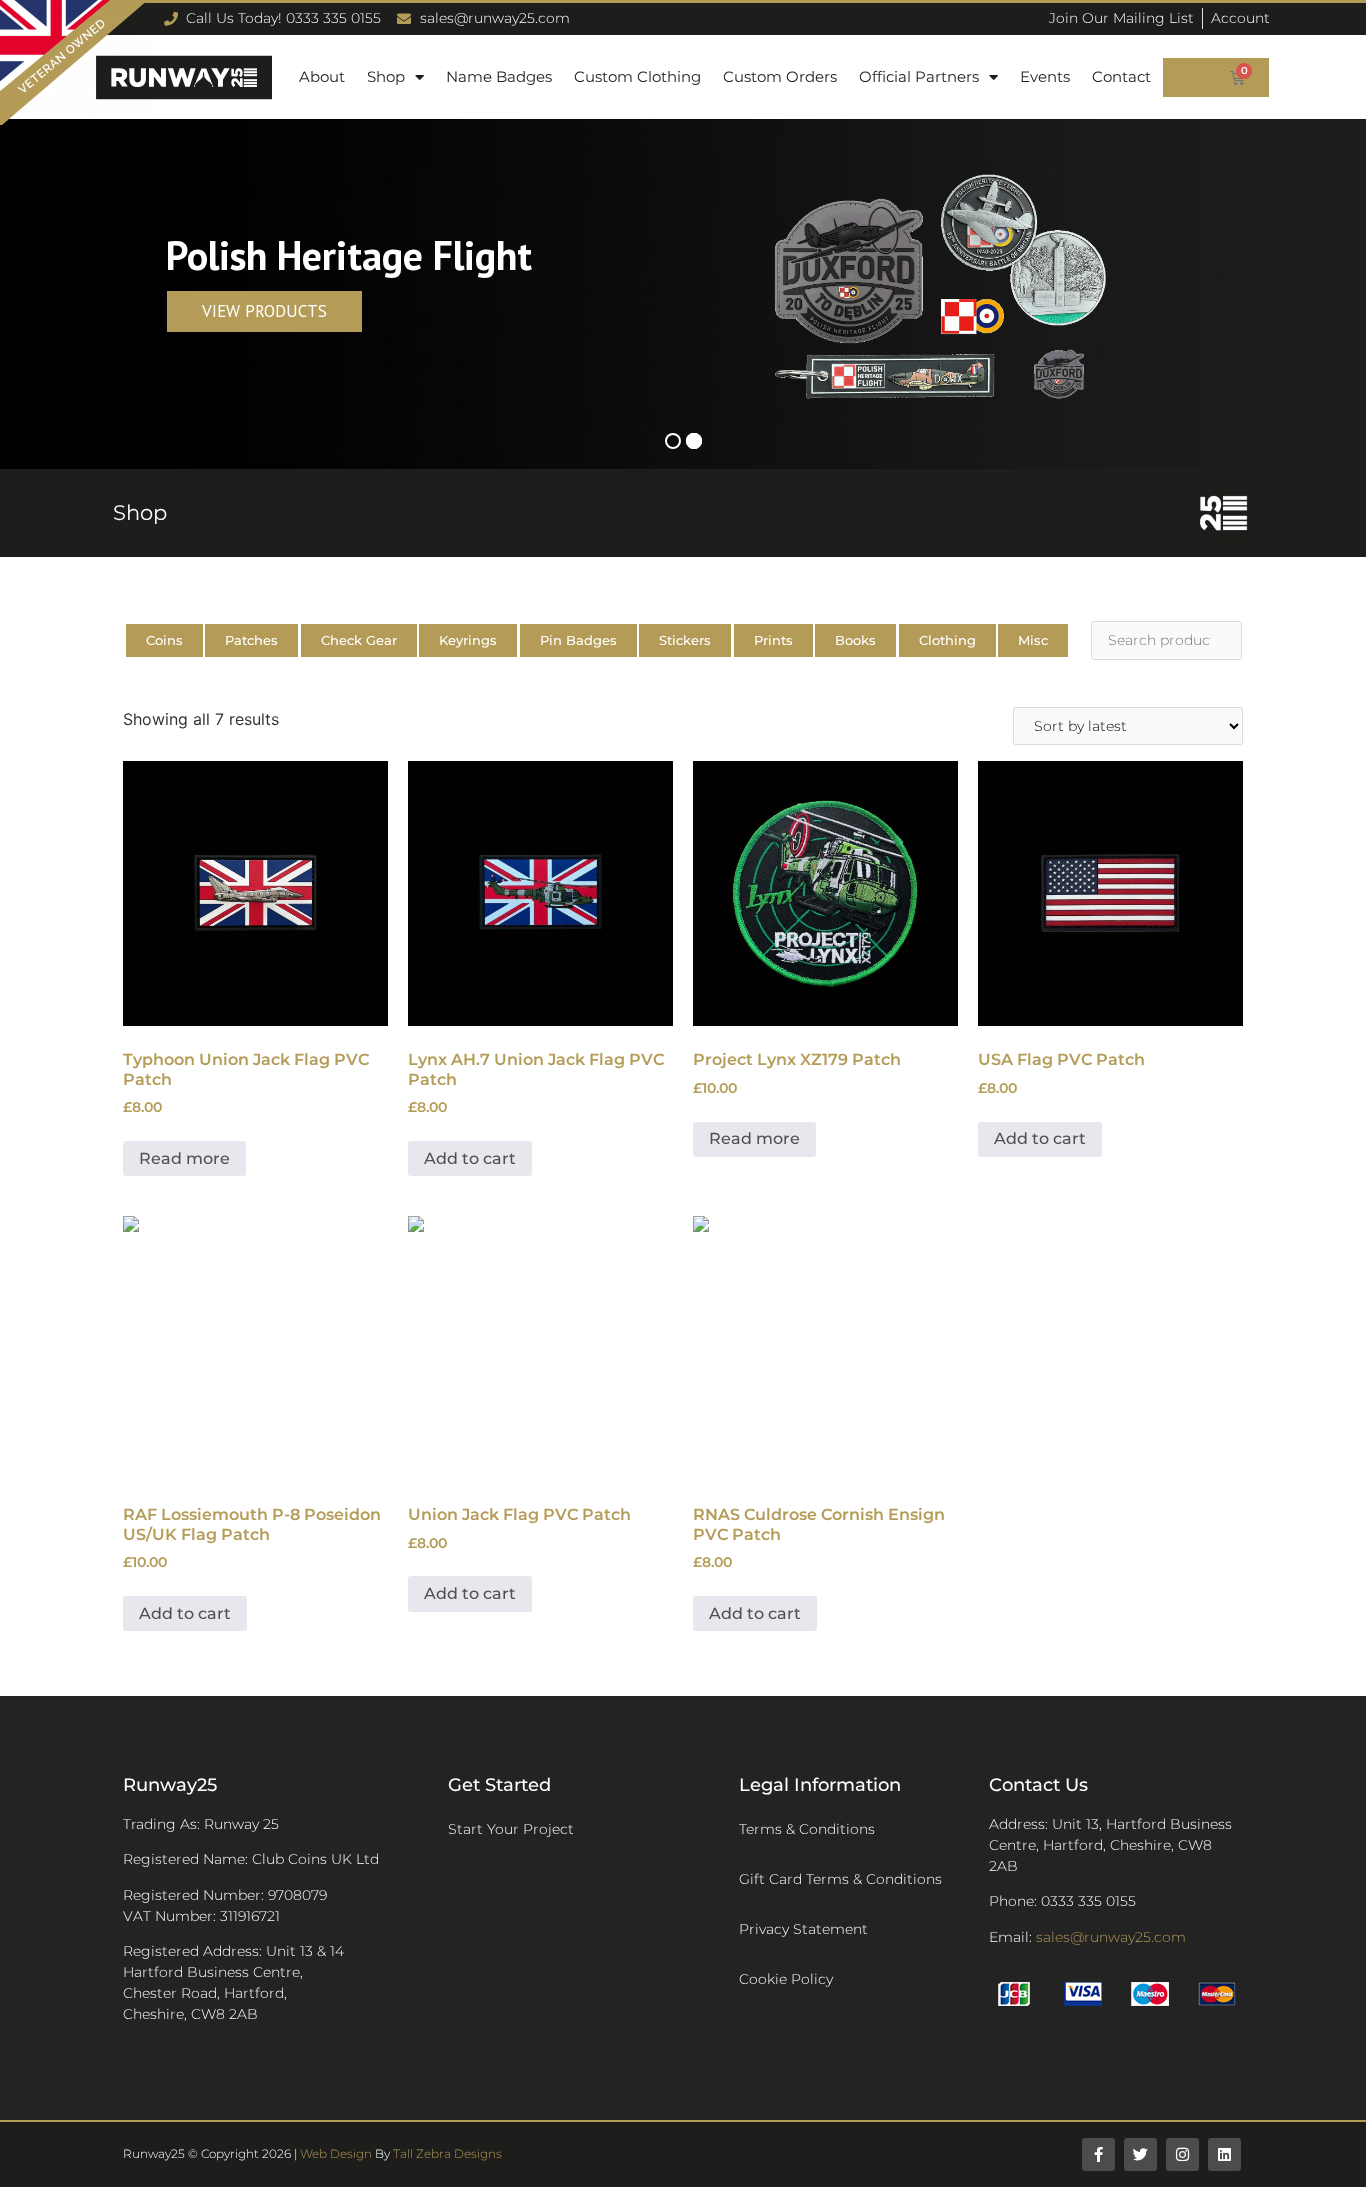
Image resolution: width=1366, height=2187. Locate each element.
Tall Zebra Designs (447, 2153)
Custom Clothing (637, 76)
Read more (184, 1158)
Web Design (336, 2153)
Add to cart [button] (470, 1158)
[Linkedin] (1224, 2154)
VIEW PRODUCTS (264, 311)
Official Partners (919, 76)
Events (1045, 76)
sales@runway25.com (1111, 1937)
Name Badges (499, 76)
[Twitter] (1140, 2154)
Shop (386, 76)
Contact (1121, 76)
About (322, 76)
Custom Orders (780, 76)
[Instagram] (1182, 2154)
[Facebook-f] (1098, 2154)
